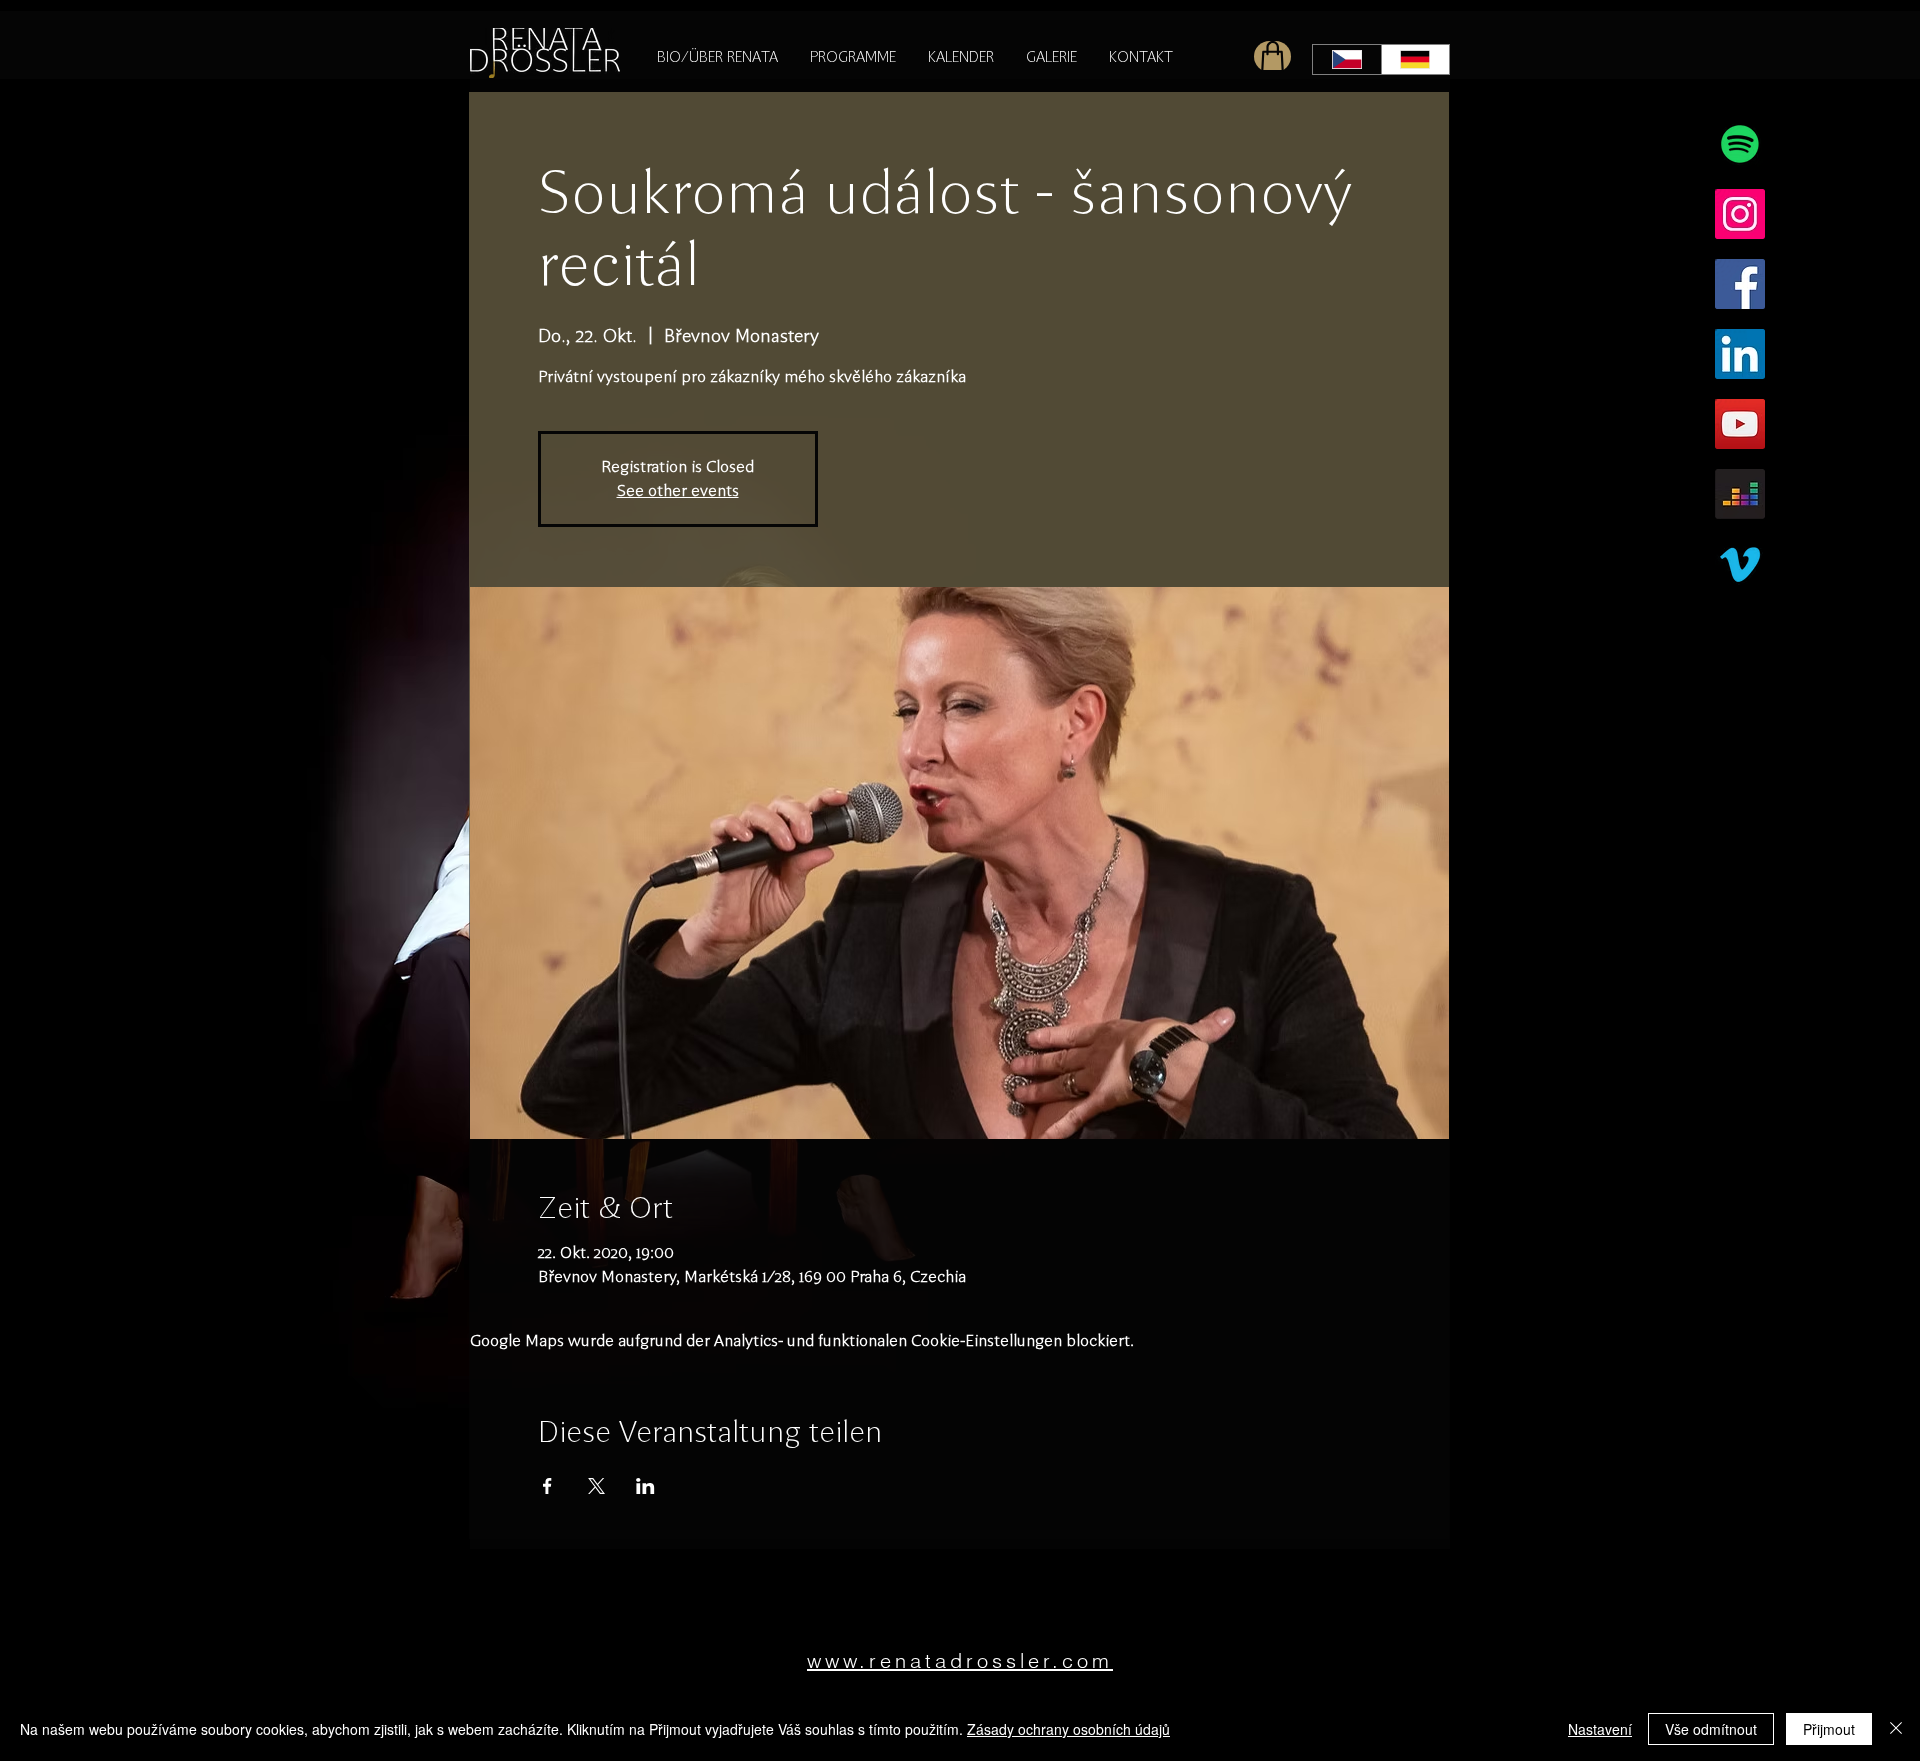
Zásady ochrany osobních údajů (1068, 1729)
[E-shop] (1272, 56)
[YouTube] (1740, 424)
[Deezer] (1740, 494)
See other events (678, 490)
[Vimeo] (1740, 564)
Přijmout (1829, 1729)
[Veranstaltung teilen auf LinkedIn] (645, 1486)
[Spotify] (1740, 144)
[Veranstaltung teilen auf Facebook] (547, 1486)
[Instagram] (1740, 214)
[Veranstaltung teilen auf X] (596, 1486)
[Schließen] (1896, 1729)
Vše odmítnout (1711, 1729)
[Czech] (1347, 59)
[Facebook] (1740, 284)
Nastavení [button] (1600, 1729)
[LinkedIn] (1740, 354)
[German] (1415, 59)
